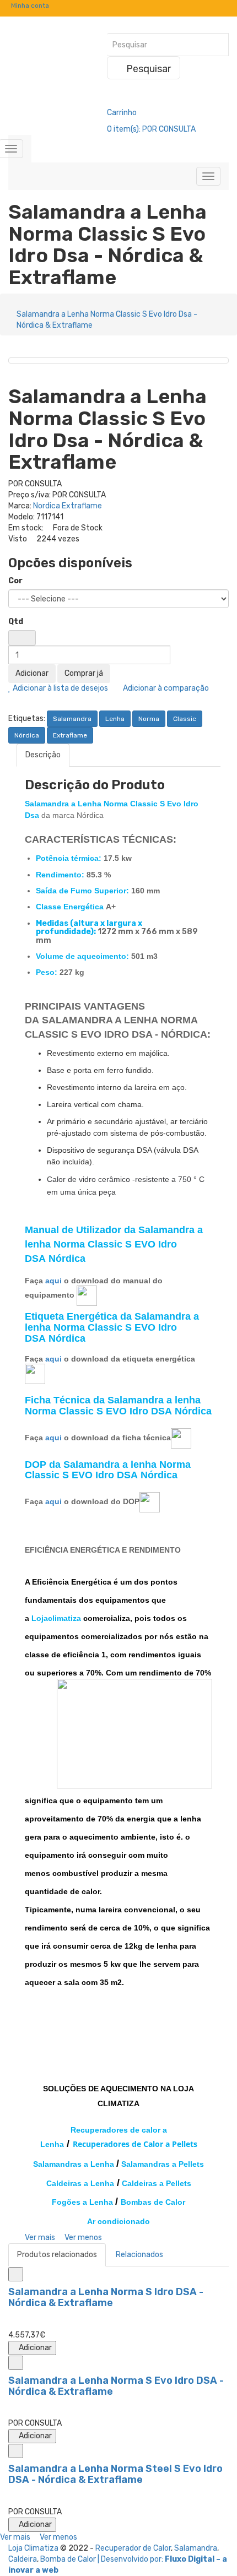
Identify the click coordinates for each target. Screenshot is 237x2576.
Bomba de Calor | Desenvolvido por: (103, 2559)
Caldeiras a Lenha (80, 2183)
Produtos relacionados (57, 2255)
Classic (185, 719)
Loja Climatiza (33, 2548)
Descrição (43, 755)
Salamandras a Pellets (163, 2164)
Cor (15, 581)
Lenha (115, 719)
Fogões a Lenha (82, 2202)
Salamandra (72, 719)
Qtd (16, 622)
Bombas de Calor (153, 2202)
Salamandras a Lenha (74, 2164)
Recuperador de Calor (133, 2548)
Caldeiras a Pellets (157, 2183)
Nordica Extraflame (68, 506)
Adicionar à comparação (165, 688)
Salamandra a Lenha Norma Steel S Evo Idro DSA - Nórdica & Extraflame (115, 2474)
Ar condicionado (118, 2221)
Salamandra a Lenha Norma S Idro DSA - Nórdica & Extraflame (106, 2297)
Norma (149, 719)
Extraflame (70, 735)
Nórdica (27, 735)
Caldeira (23, 2559)
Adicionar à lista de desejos (60, 688)
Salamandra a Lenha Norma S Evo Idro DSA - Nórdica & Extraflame (116, 2386)
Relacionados (139, 2255)
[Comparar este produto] (16, 2274)
